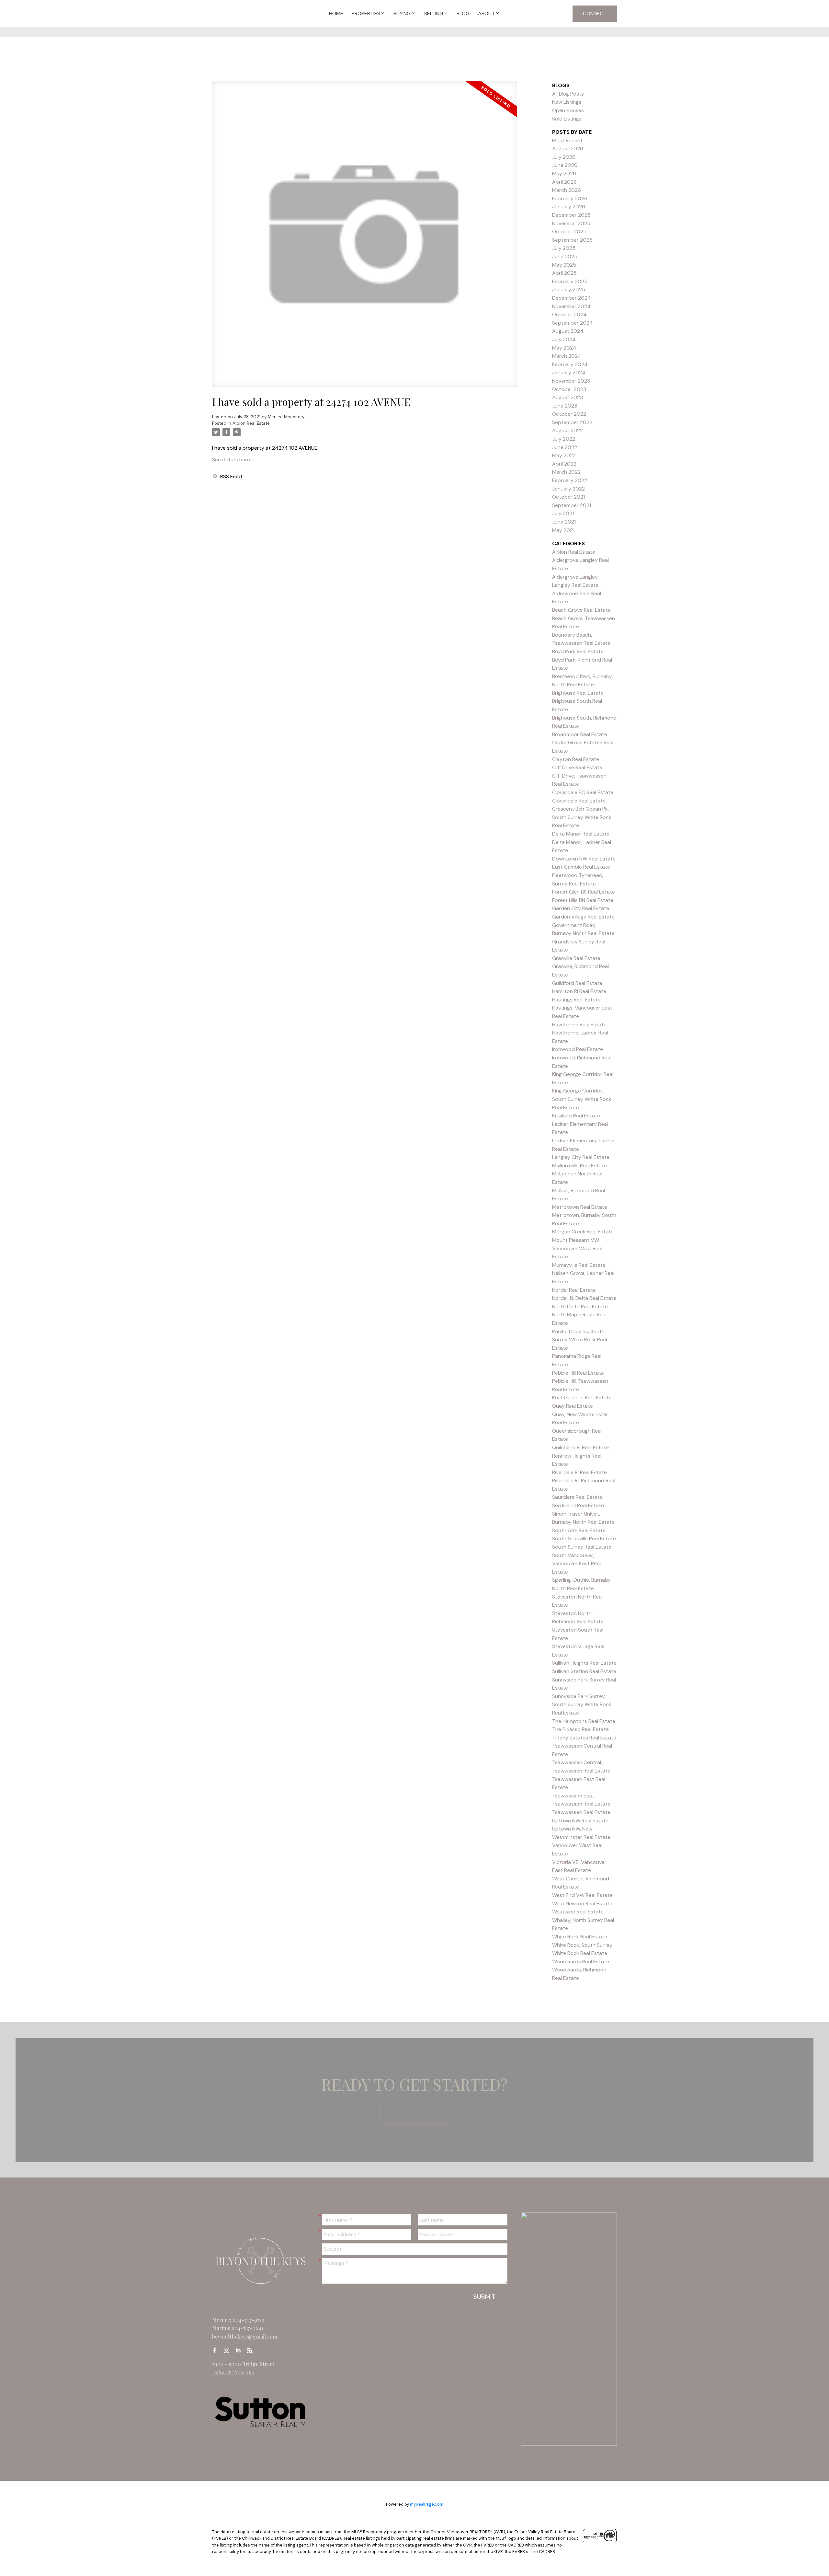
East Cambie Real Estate (581, 867)
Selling (434, 13)
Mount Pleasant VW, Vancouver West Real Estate (577, 1248)
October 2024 (569, 314)
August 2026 (568, 149)
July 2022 (564, 439)
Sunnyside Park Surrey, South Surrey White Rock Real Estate (582, 1704)
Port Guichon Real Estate (582, 1398)
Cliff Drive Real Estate (577, 767)
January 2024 (569, 372)
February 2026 (570, 198)
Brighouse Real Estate (578, 693)
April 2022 (564, 464)
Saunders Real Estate (577, 1497)
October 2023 (569, 389)
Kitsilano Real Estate (576, 1116)
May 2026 (564, 173)
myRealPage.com (427, 2504)
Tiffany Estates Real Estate (584, 1738)
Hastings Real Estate (576, 1000)
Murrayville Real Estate (579, 1265)
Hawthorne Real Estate (579, 1025)
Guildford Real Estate (577, 983)
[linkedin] (240, 2350)
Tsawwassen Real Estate (581, 1812)
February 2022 (570, 480)
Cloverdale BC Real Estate (583, 792)
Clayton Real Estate (576, 759)
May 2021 (563, 530)
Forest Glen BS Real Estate (584, 892)
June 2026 (565, 165)
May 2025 (564, 265)
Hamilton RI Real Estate (579, 991)
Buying (402, 13)
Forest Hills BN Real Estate (583, 900)
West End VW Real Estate (582, 1895)
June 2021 (564, 522)
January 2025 (569, 289)
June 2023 (565, 406)
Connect (595, 13)
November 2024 (571, 306)
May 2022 (564, 455)
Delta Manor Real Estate (581, 834)
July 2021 (563, 513)
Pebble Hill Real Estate (578, 1373)
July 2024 (564, 339)
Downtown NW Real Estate (584, 859)
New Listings (567, 102)
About (486, 13)
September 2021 (572, 505)
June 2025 (565, 256)
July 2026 (564, 157)
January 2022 (568, 489)
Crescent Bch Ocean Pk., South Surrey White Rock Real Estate (582, 817)
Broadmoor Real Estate (580, 734)
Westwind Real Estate (578, 1912)
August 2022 (568, 430)
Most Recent (567, 140)
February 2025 (570, 281)
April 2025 (564, 273)
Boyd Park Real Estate (578, 651)
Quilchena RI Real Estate (580, 1447)
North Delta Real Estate (580, 1306)
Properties (366, 13)
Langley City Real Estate (581, 1157)
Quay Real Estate (573, 1406)
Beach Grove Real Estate (581, 610)
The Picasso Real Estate (580, 1729)
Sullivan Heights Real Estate (584, 1663)
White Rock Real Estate (580, 1937)
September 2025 (572, 240)
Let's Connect (414, 2114)
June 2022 (565, 447)
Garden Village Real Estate (583, 917)
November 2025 (571, 223)
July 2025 (564, 248)
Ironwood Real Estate (578, 1049)
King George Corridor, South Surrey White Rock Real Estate (582, 1099)
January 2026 (569, 207)
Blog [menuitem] (463, 13)
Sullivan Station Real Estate (584, 1671)
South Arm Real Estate (579, 1530)
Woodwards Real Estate (581, 1962)
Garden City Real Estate (581, 908)
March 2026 (567, 190)
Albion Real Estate (251, 423)
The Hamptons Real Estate (584, 1721)
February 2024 (570, 364)
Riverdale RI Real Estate (579, 1472)
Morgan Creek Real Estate (583, 1232)
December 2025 (571, 215)
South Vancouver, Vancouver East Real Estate (576, 1564)
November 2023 (571, 381)
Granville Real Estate (576, 958)
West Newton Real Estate (582, 1904)
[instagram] (228, 2350)
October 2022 (569, 414)
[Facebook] (217, 2350)
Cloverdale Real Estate (579, 801)
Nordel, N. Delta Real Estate (584, 1298)
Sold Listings (567, 119)
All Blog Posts (568, 94)
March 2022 (566, 472)
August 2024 (568, 331)
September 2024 (573, 323)
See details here (231, 460)
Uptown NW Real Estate (580, 1821)
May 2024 (564, 348)
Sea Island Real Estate (578, 1505)
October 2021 (568, 497)
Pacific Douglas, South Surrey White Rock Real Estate (579, 1340)
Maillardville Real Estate (579, 1166)
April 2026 (564, 182)
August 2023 (568, 397)
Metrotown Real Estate (580, 1207)
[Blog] (252, 2350)
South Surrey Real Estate (582, 1547)
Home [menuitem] (336, 13)
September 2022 (572, 422)
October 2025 (569, 231)
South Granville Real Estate (584, 1538)
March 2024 (567, 356)
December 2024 (572, 298)
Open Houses (568, 110)
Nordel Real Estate (574, 1290)
